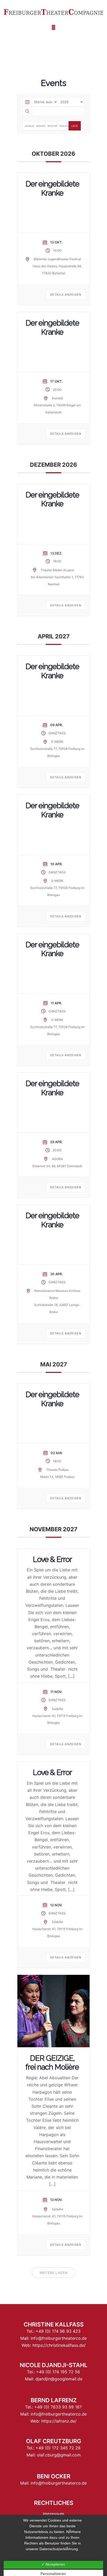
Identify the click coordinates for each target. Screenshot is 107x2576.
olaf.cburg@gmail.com (59, 2455)
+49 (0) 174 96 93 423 (58, 2331)
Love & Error (52, 1559)
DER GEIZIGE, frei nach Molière (52, 2063)
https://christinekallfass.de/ (59, 2345)
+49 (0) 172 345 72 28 (58, 2448)
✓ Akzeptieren (53, 2564)
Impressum (53, 2514)
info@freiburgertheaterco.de (59, 2338)
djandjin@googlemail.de (59, 2379)
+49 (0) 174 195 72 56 (58, 2372)
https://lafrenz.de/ (59, 2421)
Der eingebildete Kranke (52, 188)
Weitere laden (53, 2273)
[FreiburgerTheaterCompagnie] (53, 12)
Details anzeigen (66, 295)
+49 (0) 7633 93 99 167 (58, 2407)
